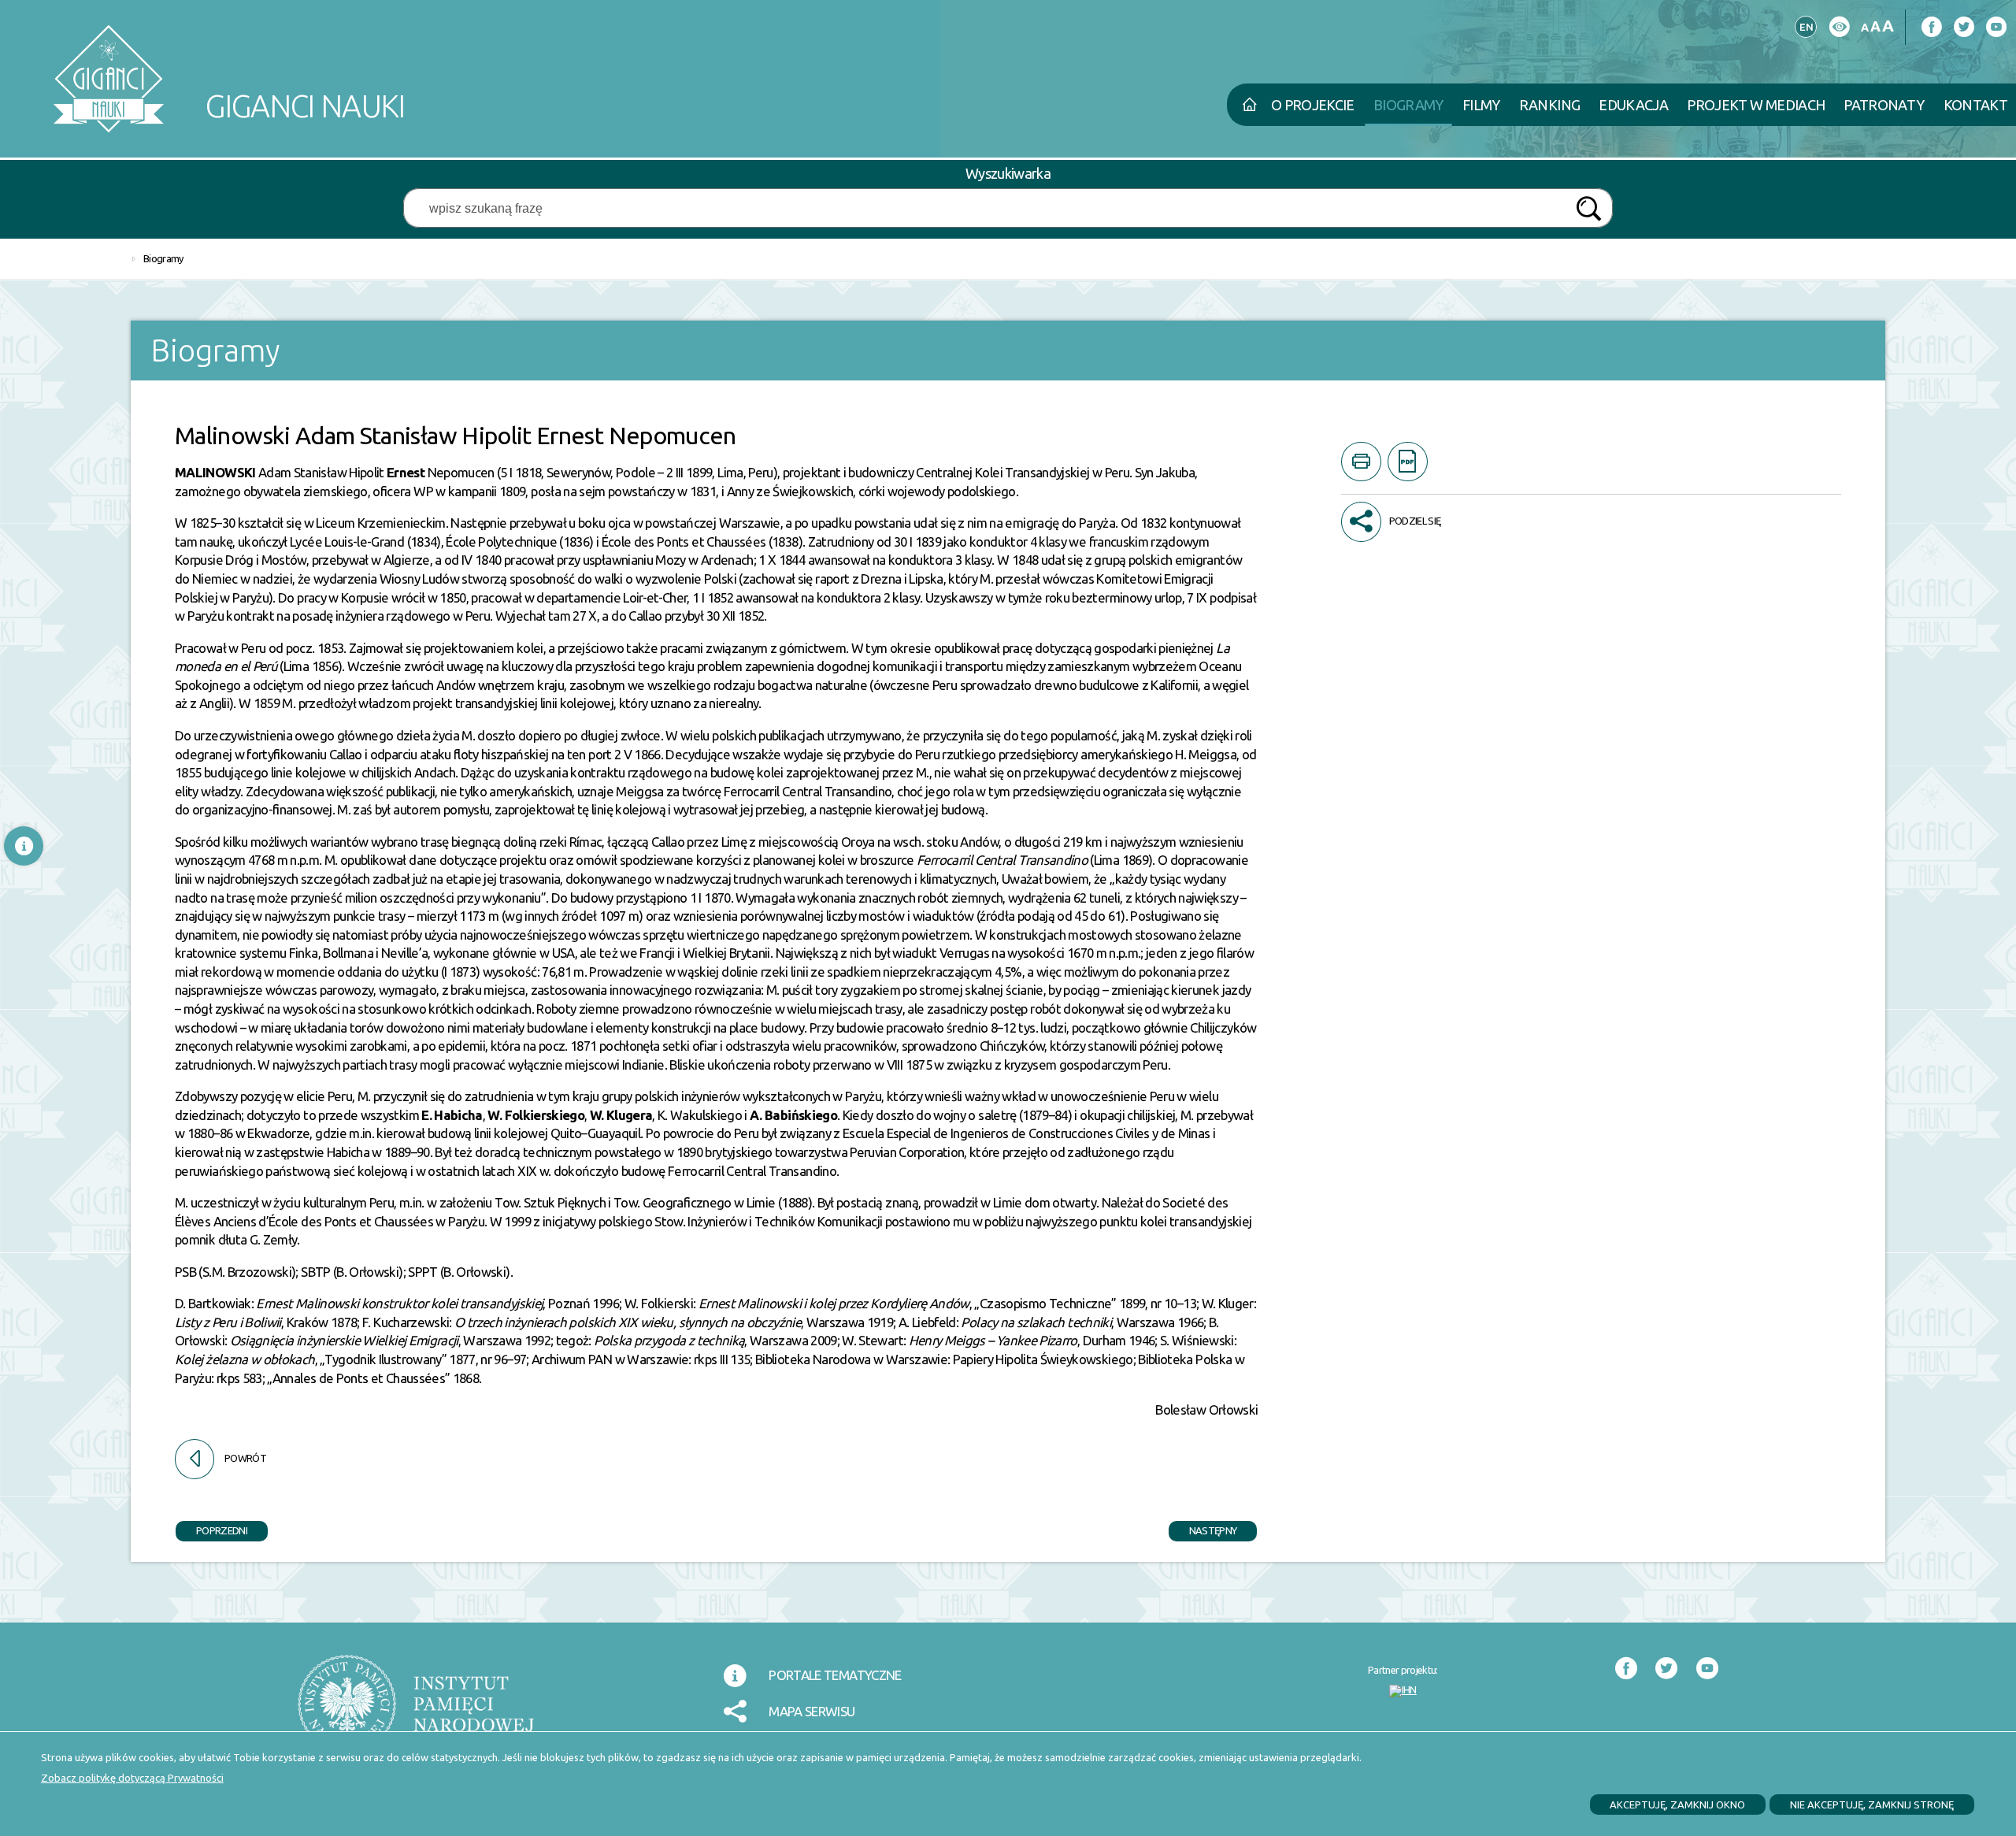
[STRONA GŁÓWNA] (1249, 105)
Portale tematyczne (835, 1675)
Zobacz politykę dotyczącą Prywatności (132, 1778)
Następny (1203, 1528)
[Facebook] (1931, 27)
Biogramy (163, 258)
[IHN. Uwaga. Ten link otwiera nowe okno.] (1403, 1691)
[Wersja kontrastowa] (1839, 27)
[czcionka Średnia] (1875, 26)
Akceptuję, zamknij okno (1677, 1804)
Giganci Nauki (228, 73)
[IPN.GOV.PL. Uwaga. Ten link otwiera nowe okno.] (416, 1714)
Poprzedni (211, 1528)
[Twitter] (1964, 27)
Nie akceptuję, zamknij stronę (1872, 1804)
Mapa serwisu (812, 1711)
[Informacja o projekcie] (24, 846)
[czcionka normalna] (1864, 28)
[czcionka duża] (1888, 26)
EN (1804, 24)
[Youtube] (1996, 27)
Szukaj (1588, 209)
